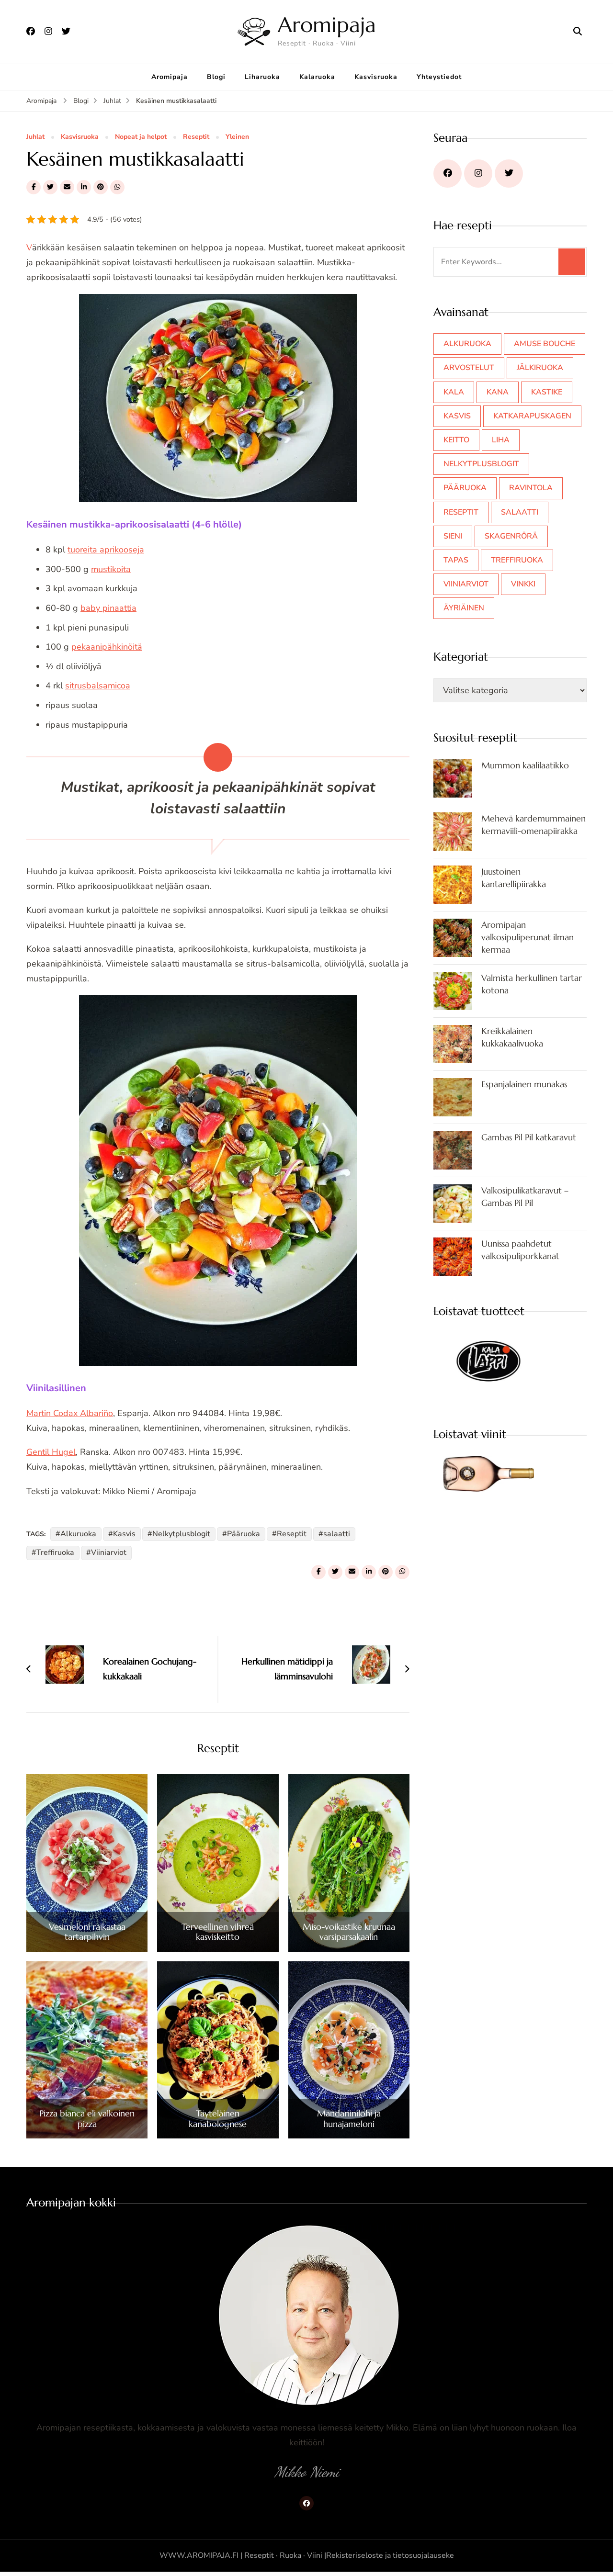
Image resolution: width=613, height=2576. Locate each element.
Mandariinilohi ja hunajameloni (349, 2119)
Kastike (547, 392)
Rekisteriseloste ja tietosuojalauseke (390, 2555)
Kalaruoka (317, 77)
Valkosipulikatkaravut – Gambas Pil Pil (525, 1197)
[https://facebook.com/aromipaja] (448, 174)
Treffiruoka (55, 1552)
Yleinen (237, 137)
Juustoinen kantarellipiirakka (514, 878)
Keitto (456, 440)
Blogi (216, 77)
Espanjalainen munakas (524, 1084)
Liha (501, 440)
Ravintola (531, 488)
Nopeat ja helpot (141, 137)
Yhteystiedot (439, 77)
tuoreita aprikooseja (106, 550)
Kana (498, 392)
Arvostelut (469, 368)
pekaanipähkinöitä (107, 647)
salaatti (337, 1534)
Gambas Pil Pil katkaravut (529, 1137)
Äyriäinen (464, 608)
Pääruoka (244, 1534)
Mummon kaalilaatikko (525, 765)
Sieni (453, 536)
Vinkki (523, 584)
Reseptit (196, 137)
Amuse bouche (545, 344)
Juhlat (35, 137)
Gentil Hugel (51, 1452)
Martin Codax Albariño (70, 1413)
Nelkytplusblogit (181, 1534)
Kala (454, 392)
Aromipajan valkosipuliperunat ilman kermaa (528, 937)
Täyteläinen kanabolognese (218, 2119)
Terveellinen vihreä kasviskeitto (218, 1932)
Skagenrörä (511, 536)
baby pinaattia (108, 608)
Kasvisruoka (376, 77)
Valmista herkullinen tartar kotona (532, 984)
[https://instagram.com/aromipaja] (478, 174)
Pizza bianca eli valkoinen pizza (87, 2119)
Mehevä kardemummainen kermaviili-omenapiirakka (534, 825)
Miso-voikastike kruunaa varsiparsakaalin (349, 1932)
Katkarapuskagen (532, 416)
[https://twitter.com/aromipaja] (509, 174)
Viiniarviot (109, 1552)
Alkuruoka (78, 1534)
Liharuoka (262, 77)
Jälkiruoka (540, 368)
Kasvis (124, 1534)
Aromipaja (327, 25)
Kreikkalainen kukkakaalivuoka (512, 1037)
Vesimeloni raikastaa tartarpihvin (87, 1932)
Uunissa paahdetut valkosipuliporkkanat (520, 1250)
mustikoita (111, 569)
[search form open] (578, 32)
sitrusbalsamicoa (98, 686)
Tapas (456, 560)
